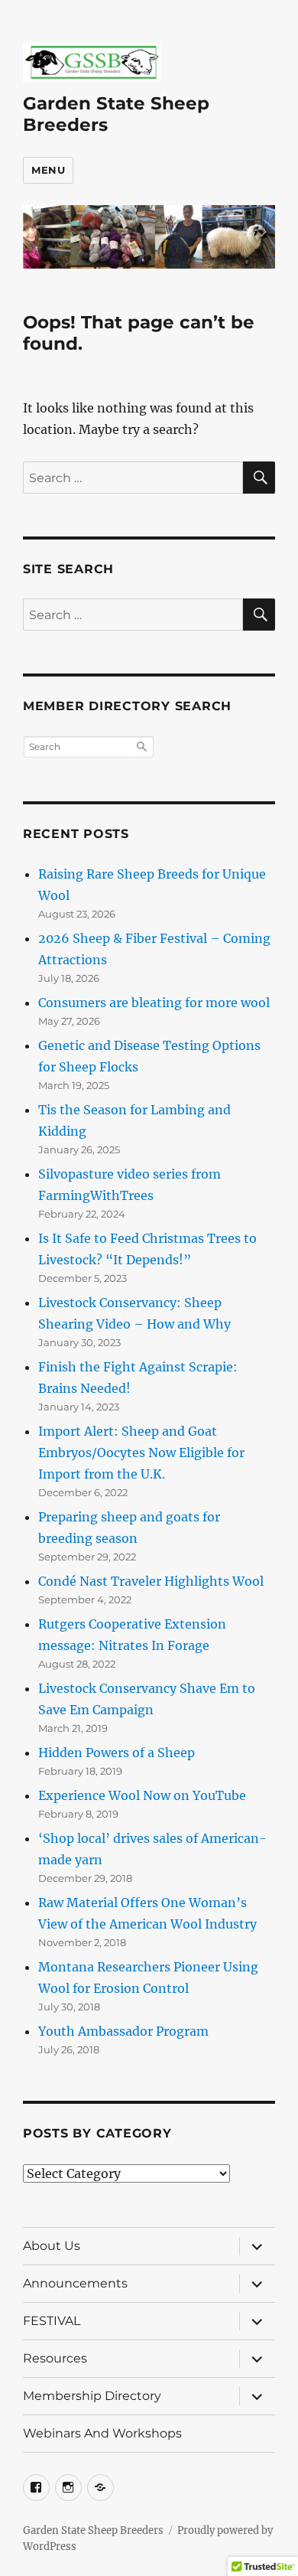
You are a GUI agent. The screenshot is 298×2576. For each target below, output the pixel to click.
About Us (52, 2246)
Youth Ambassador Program (123, 2031)
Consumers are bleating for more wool (154, 1003)
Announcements (75, 2283)
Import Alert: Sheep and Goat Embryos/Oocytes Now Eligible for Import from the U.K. (141, 1453)
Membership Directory (92, 2396)
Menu (48, 170)
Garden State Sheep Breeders (93, 2530)
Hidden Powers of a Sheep (117, 1753)
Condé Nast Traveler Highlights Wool (151, 1581)
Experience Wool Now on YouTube (142, 1795)
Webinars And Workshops (102, 2433)
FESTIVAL (52, 2321)
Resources (55, 2358)
